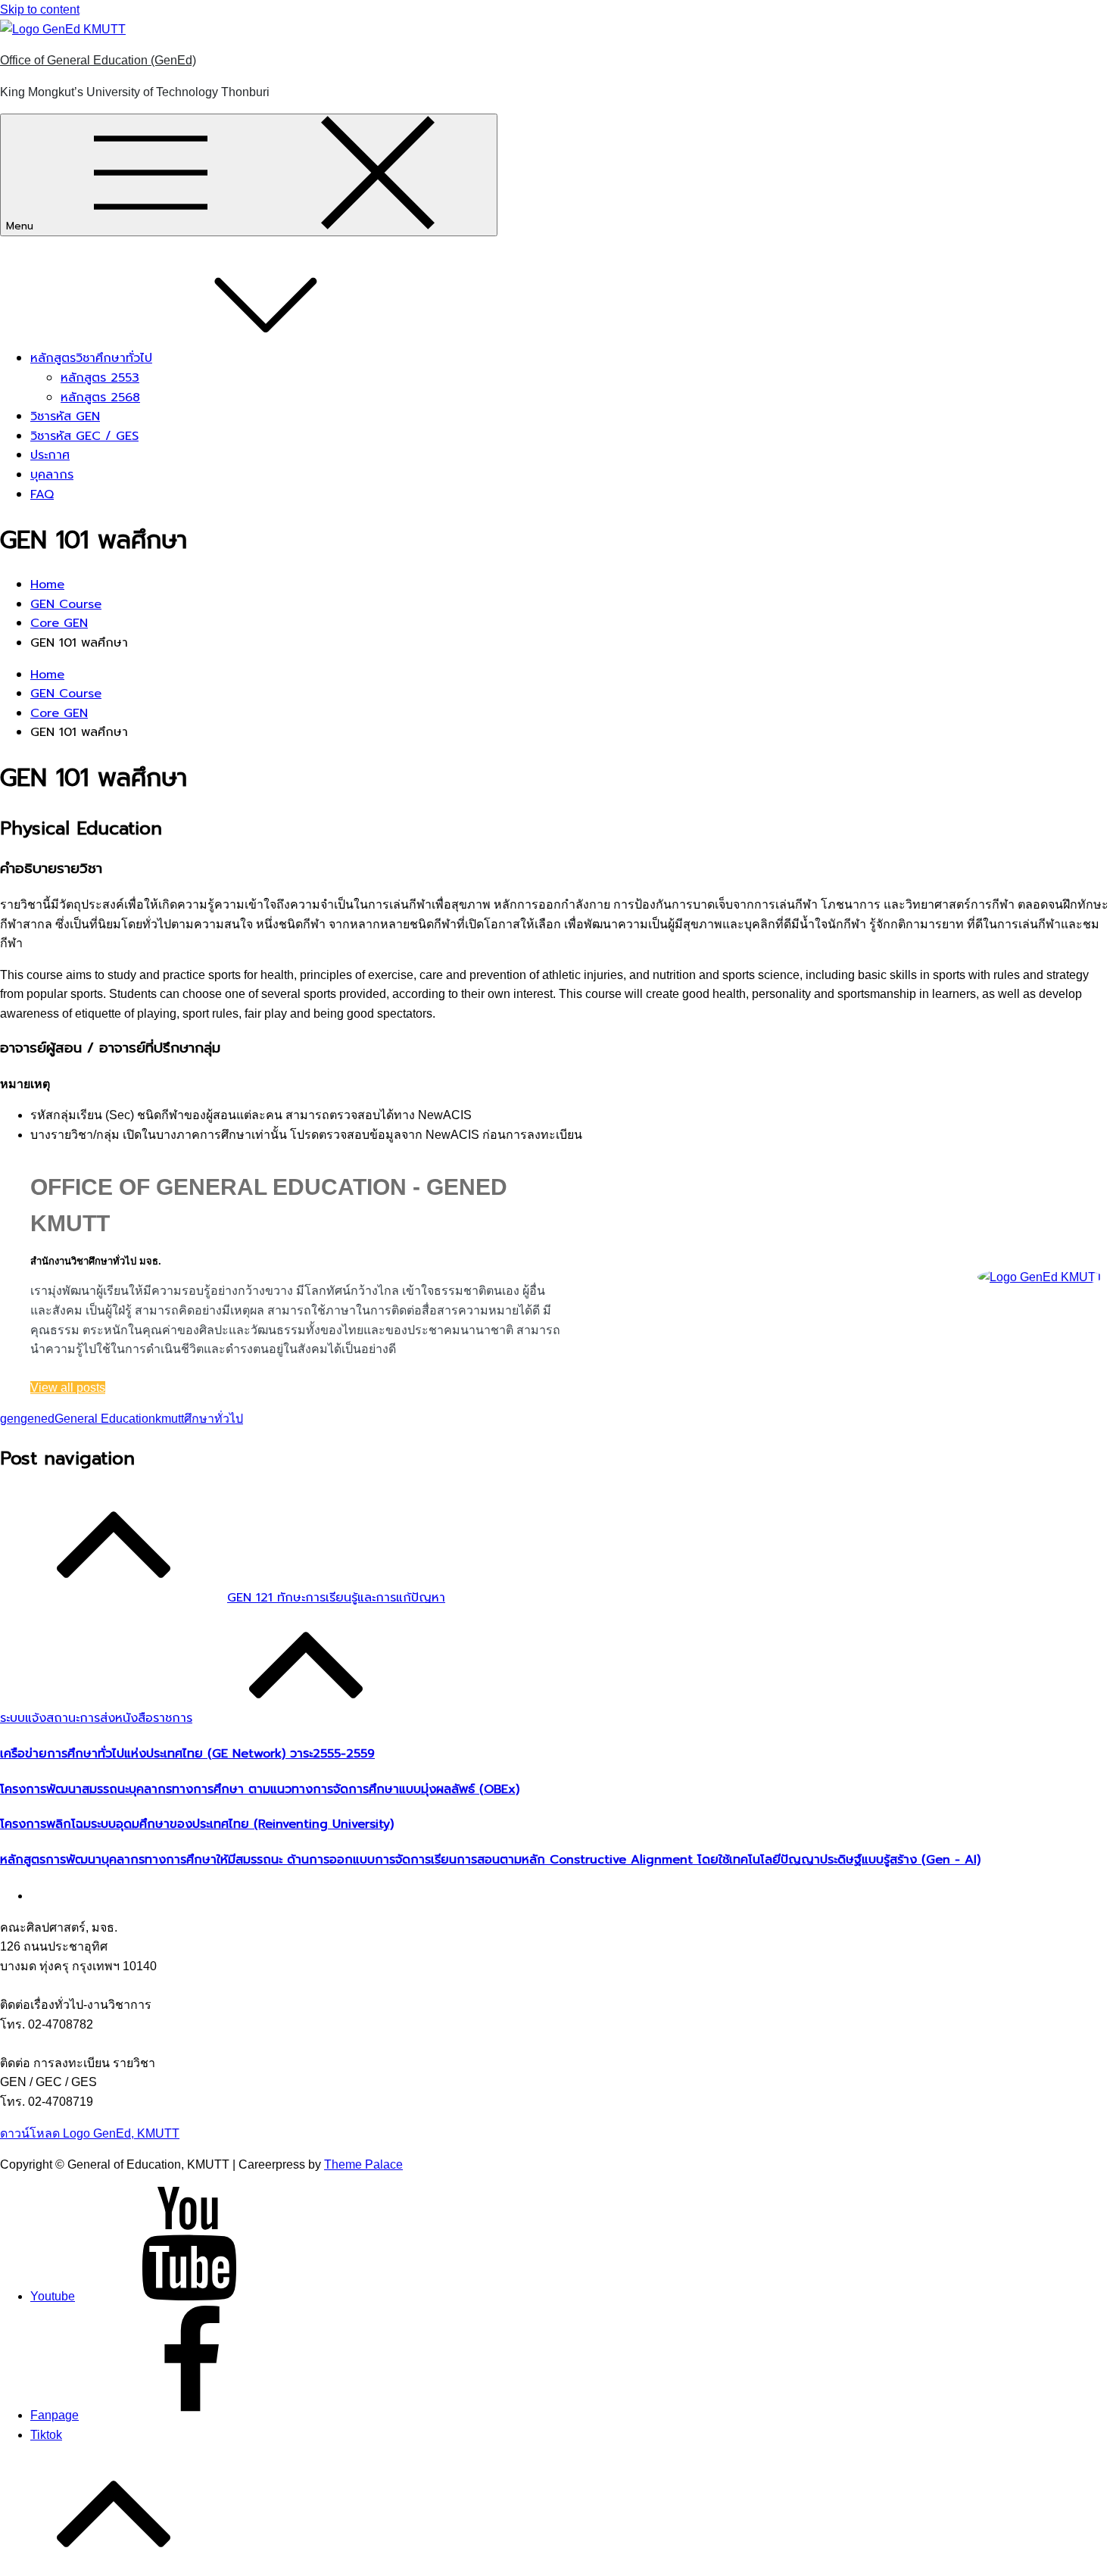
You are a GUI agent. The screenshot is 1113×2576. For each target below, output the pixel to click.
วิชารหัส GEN (65, 416)
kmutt (170, 1419)
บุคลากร (52, 475)
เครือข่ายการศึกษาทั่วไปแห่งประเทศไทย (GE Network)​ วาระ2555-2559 (187, 1754)
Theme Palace (363, 2164)
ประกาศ (50, 455)
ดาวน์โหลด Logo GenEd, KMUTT (90, 2133)
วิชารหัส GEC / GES (84, 436)
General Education (105, 1419)
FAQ (42, 494)
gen (10, 1419)
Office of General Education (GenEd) (98, 60)
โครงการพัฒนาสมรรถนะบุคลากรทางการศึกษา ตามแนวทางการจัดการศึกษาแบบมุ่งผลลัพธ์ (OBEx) (260, 1789)
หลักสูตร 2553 (100, 378)
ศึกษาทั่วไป (214, 1419)
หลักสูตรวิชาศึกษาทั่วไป (91, 358)
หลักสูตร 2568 (100, 398)
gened (37, 1419)
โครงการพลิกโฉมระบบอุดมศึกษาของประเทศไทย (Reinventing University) (197, 1824)
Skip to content (40, 9)
